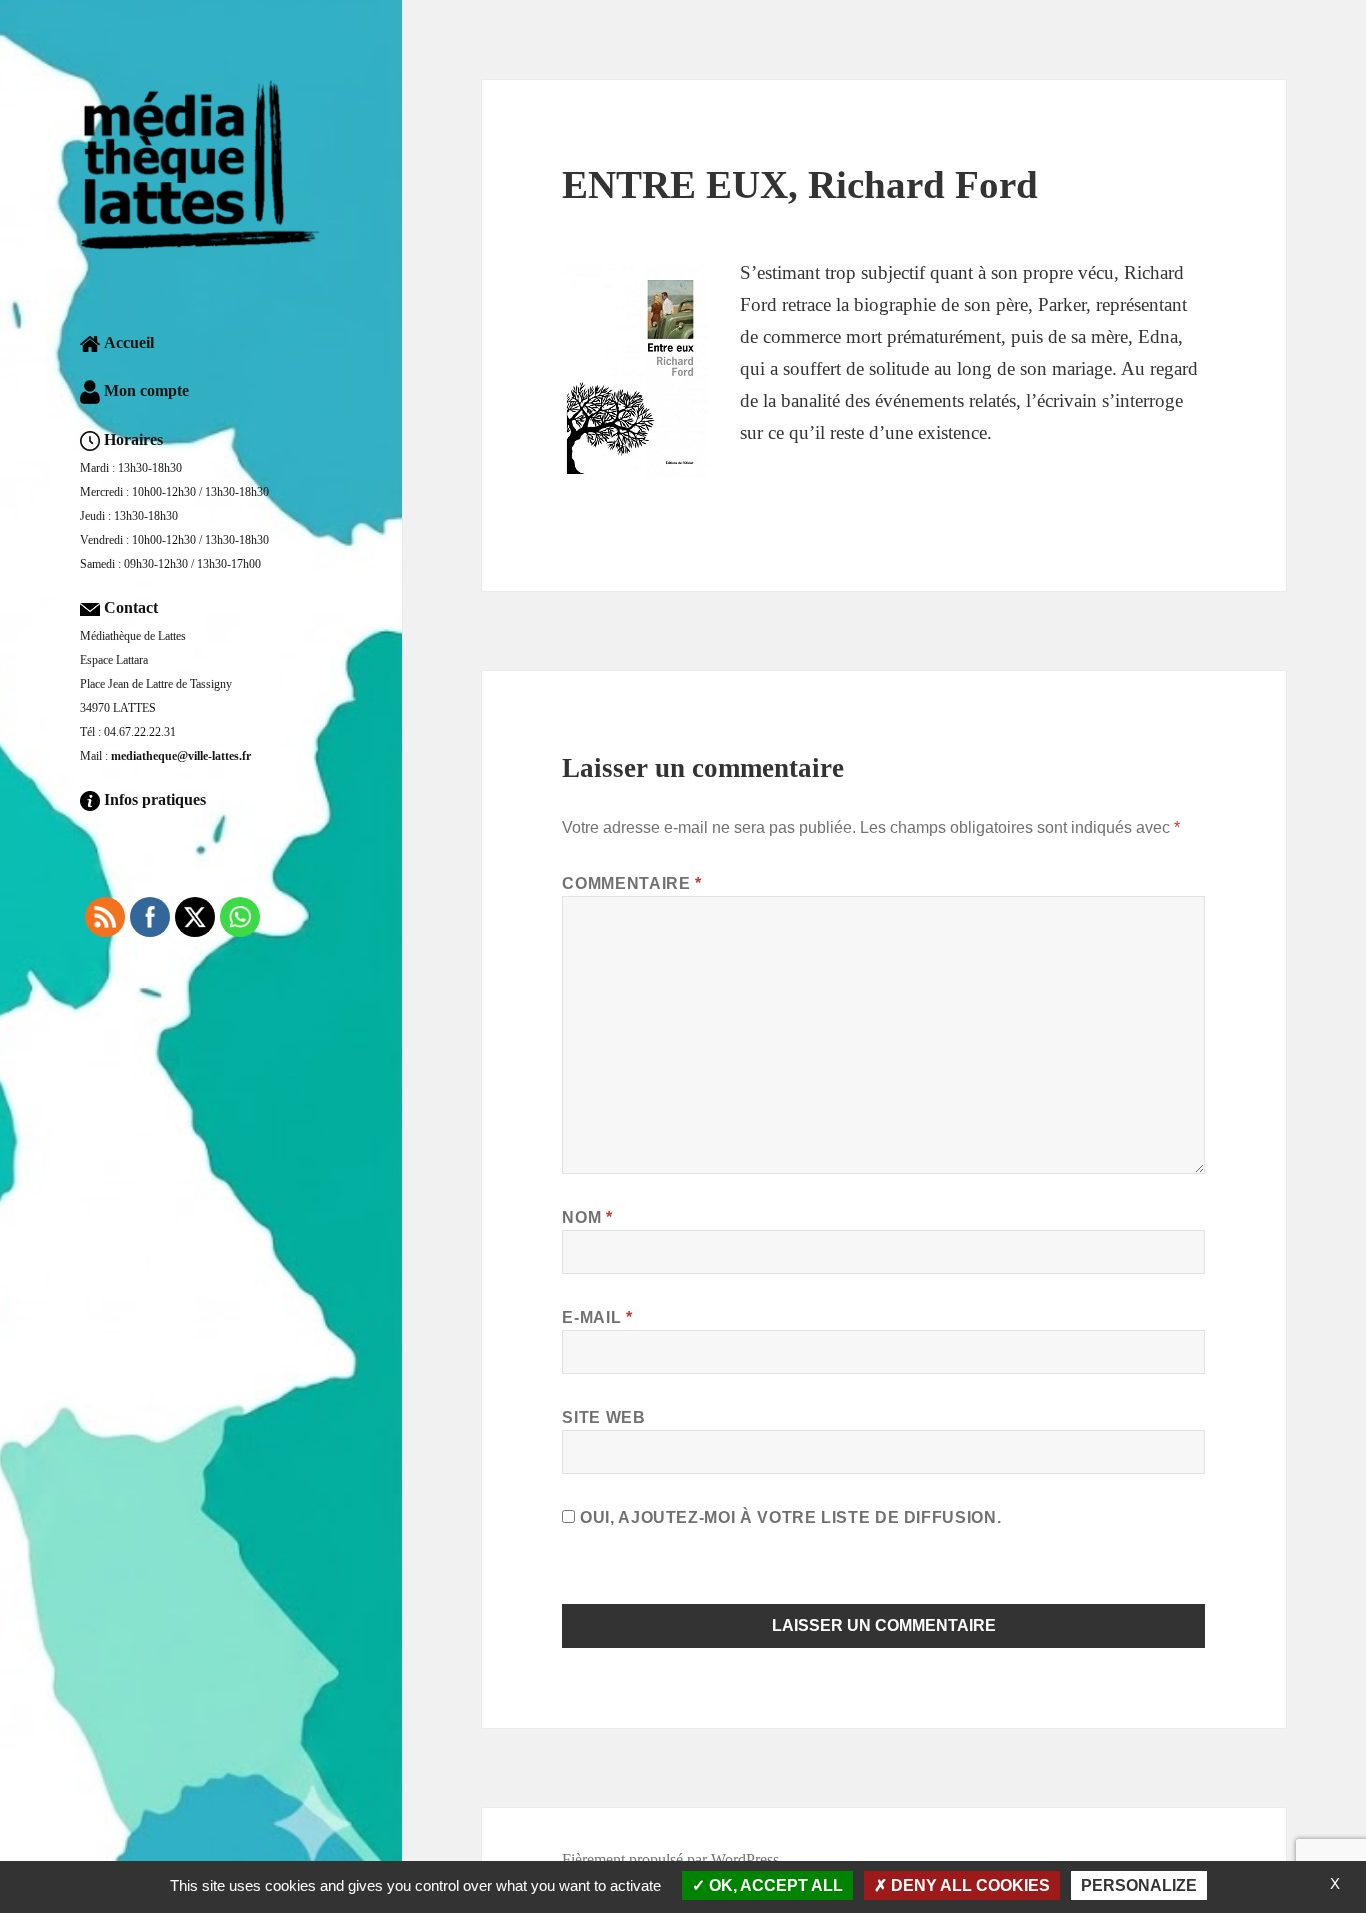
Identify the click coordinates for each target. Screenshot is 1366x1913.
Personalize (1139, 1885)
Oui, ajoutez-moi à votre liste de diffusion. (788, 1517)
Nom (587, 1217)
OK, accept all (774, 1885)
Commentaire (631, 883)
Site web (603, 1417)
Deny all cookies (968, 1885)
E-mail (597, 1317)
